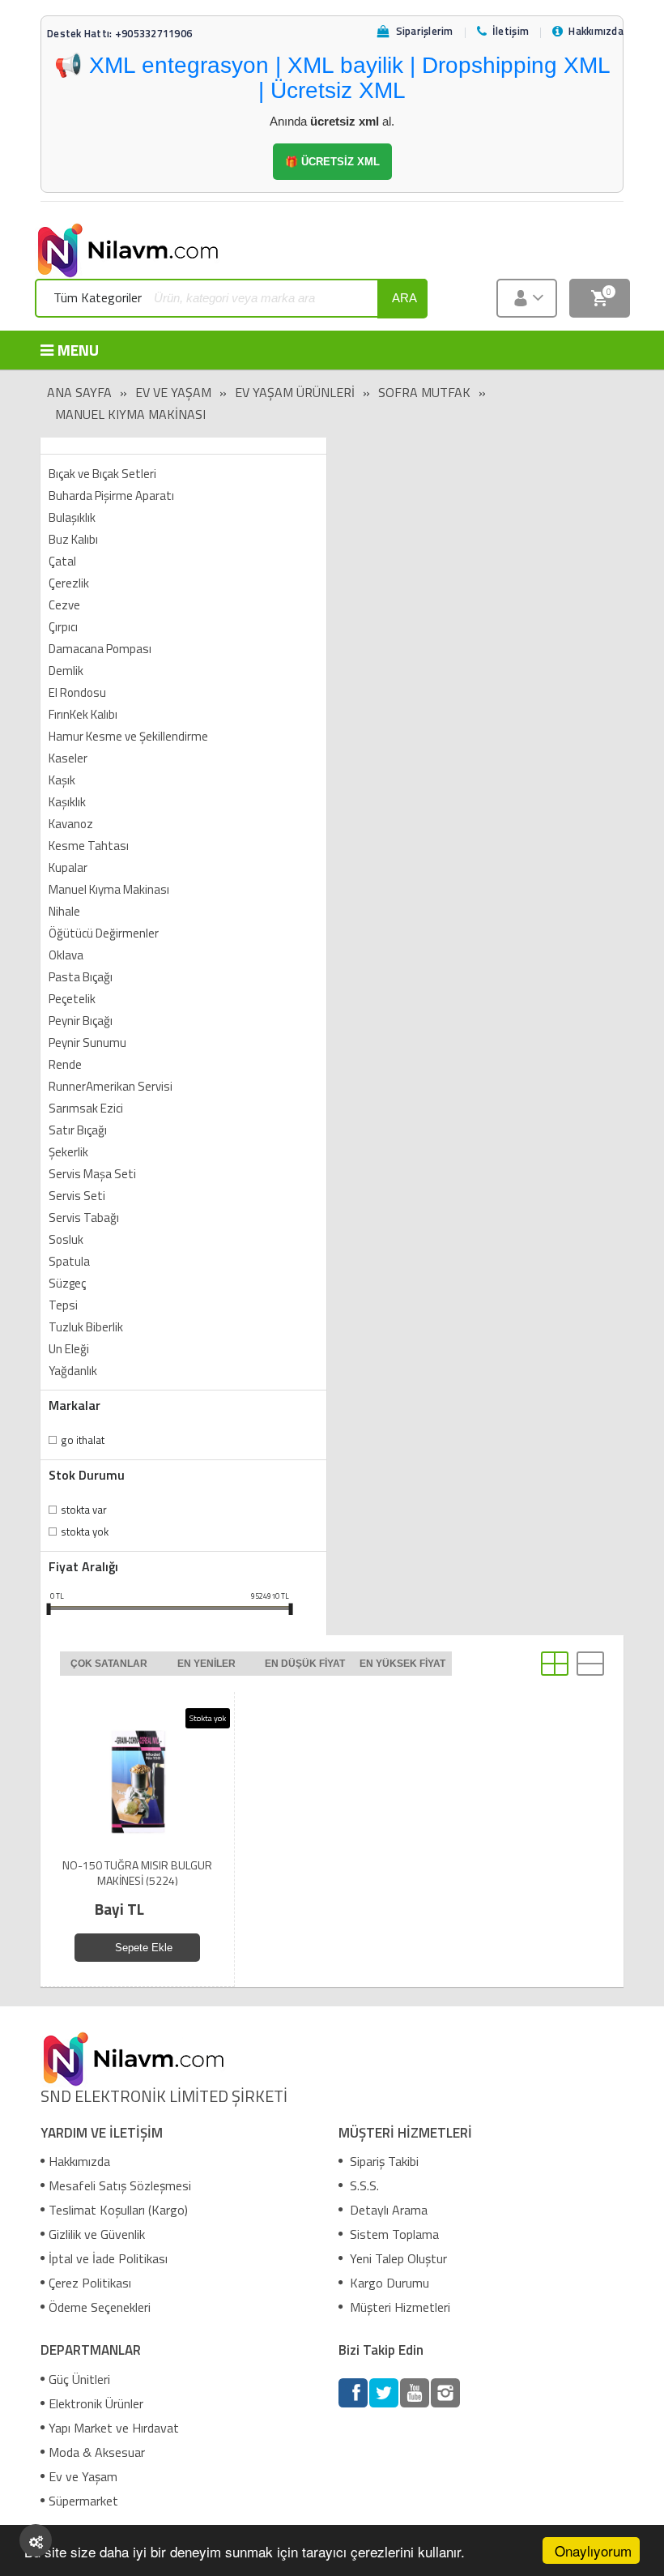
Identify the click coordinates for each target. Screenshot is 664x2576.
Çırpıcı (63, 627)
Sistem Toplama (393, 2234)
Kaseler (68, 758)
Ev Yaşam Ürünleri (295, 392)
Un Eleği (69, 1349)
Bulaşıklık (72, 517)
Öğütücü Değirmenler (104, 933)
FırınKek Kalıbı (83, 714)
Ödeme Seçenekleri (100, 2307)
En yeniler (206, 1664)
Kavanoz (71, 824)
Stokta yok (85, 1532)
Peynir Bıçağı (81, 1021)
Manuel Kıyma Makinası (130, 414)
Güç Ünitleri (79, 2379)
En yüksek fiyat (402, 1664)
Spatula (69, 1261)
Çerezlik (69, 583)
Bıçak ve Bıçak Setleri (102, 474)
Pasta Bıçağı (81, 977)
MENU (78, 350)
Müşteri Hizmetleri (398, 2307)
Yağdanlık (73, 1371)
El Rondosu (77, 692)
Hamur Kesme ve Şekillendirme (128, 736)
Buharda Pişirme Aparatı (111, 496)
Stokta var (84, 1510)
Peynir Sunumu (87, 1042)
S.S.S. (363, 2185)
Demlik (66, 671)
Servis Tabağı (84, 1218)
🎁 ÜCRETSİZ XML (332, 162)
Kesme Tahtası (89, 846)
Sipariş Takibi (383, 2161)
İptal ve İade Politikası (108, 2258)
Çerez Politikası (90, 2283)
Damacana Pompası (100, 649)
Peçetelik (72, 999)
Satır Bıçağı (78, 1130)
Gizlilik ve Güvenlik (97, 2234)
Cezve (64, 605)
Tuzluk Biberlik (86, 1327)
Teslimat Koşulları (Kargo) (118, 2210)
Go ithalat (83, 1440)
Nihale (64, 911)
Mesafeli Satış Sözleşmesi (120, 2185)
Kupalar (68, 867)
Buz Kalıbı (73, 539)
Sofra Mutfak (424, 392)
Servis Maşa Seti (92, 1174)
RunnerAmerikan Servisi (111, 1086)
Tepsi (63, 1305)
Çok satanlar (109, 1664)
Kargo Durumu (388, 2283)
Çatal (62, 561)
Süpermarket (83, 2501)
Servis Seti (77, 1196)
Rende (65, 1064)
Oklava (66, 955)
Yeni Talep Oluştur (397, 2258)
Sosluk (66, 1239)
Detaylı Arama (387, 2210)
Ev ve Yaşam (173, 392)
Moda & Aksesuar (97, 2452)
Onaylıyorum (593, 2550)
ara (404, 298)
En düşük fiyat (305, 1664)
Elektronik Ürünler (96, 2403)
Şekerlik (68, 1152)
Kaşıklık (67, 802)
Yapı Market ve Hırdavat (114, 2428)
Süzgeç (67, 1283)
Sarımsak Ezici (86, 1108)
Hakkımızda (79, 2161)
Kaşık (62, 780)
